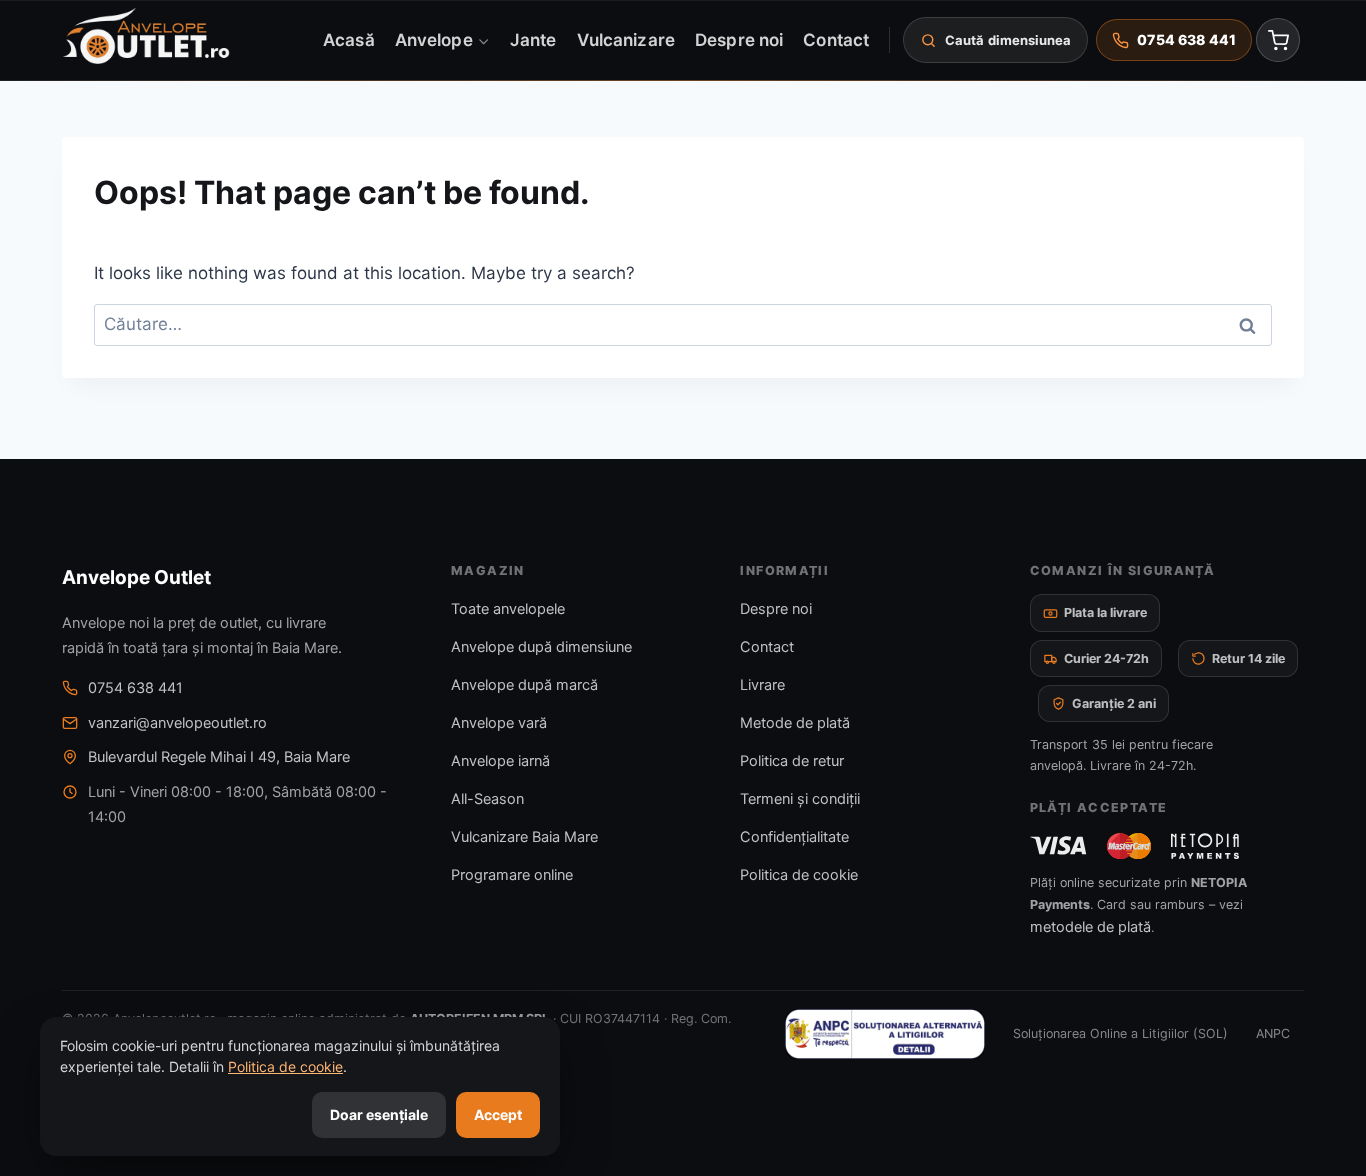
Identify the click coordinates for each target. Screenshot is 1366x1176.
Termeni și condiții (800, 799)
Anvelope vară (499, 723)
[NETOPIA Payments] (1205, 846)
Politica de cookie (799, 875)
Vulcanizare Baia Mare (524, 837)
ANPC (1273, 1033)
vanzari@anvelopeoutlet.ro (177, 723)
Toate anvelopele (508, 609)
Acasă (348, 39)
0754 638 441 (135, 688)
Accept (498, 1114)
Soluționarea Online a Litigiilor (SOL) (1120, 1033)
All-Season (487, 799)
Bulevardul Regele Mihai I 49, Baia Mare (219, 757)
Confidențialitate (794, 837)
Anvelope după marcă (524, 685)
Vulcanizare (626, 39)
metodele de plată (1090, 927)
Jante (533, 39)
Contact (836, 39)
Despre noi (739, 39)
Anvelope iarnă (500, 761)
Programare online (512, 875)
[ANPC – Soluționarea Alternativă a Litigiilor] (885, 1034)
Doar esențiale (379, 1114)
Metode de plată (795, 723)
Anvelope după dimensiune (541, 647)
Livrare (762, 685)
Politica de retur (792, 761)
